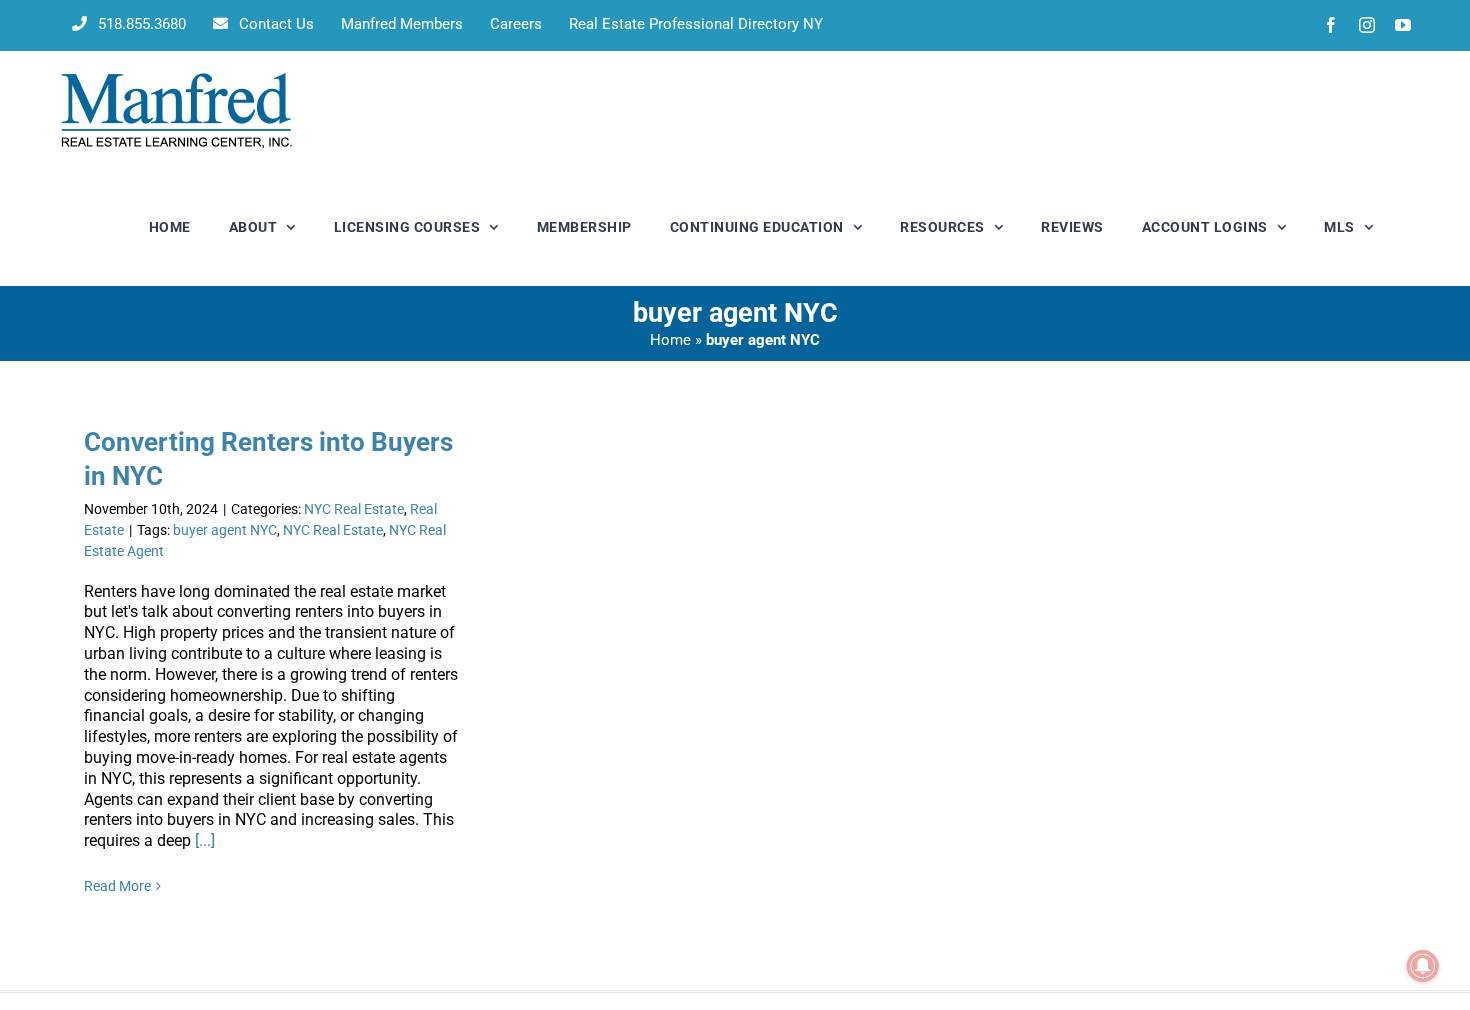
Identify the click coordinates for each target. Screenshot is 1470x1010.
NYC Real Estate (354, 509)
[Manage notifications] (1423, 966)
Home (670, 340)
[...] (205, 840)
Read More (117, 886)
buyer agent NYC (225, 530)
